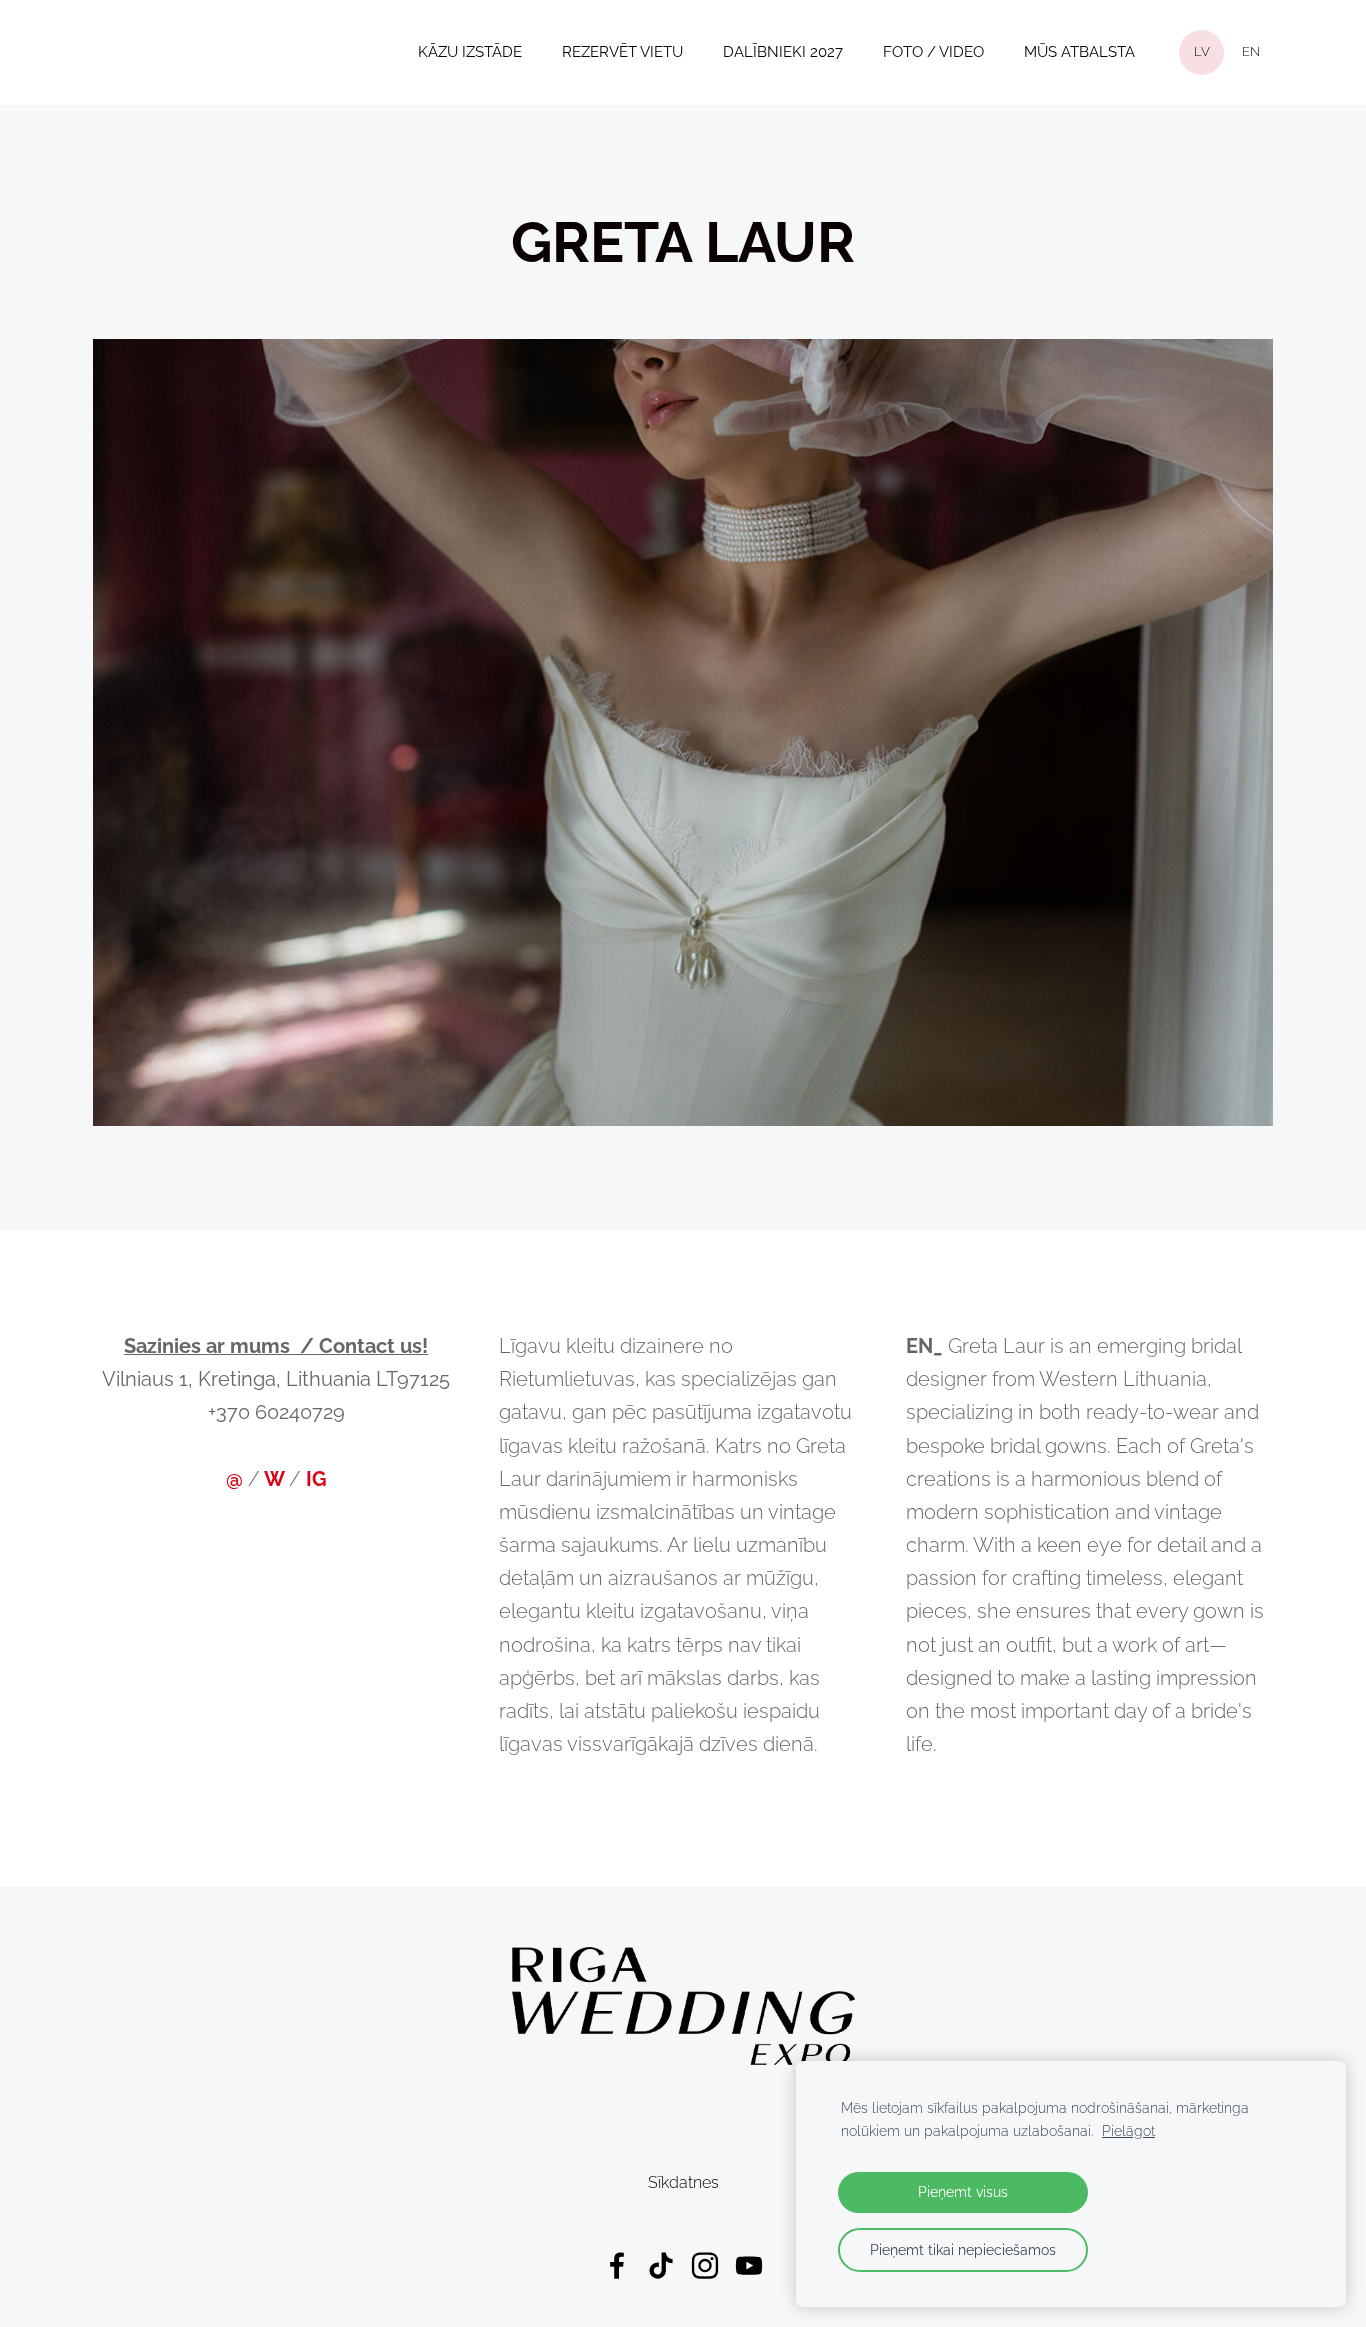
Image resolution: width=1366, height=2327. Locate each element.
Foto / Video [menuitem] (933, 52)
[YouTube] (749, 2265)
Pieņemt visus (963, 2191)
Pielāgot (1128, 2130)
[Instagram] (705, 2265)
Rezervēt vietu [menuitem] (622, 52)
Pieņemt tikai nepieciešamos (963, 2249)
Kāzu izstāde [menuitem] (470, 52)
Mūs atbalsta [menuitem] (1079, 52)
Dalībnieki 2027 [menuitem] (783, 52)
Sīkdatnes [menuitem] (683, 2182)
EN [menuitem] (1251, 51)
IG (316, 1479)
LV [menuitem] (1202, 51)
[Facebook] (617, 2265)
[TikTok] (661, 2265)
